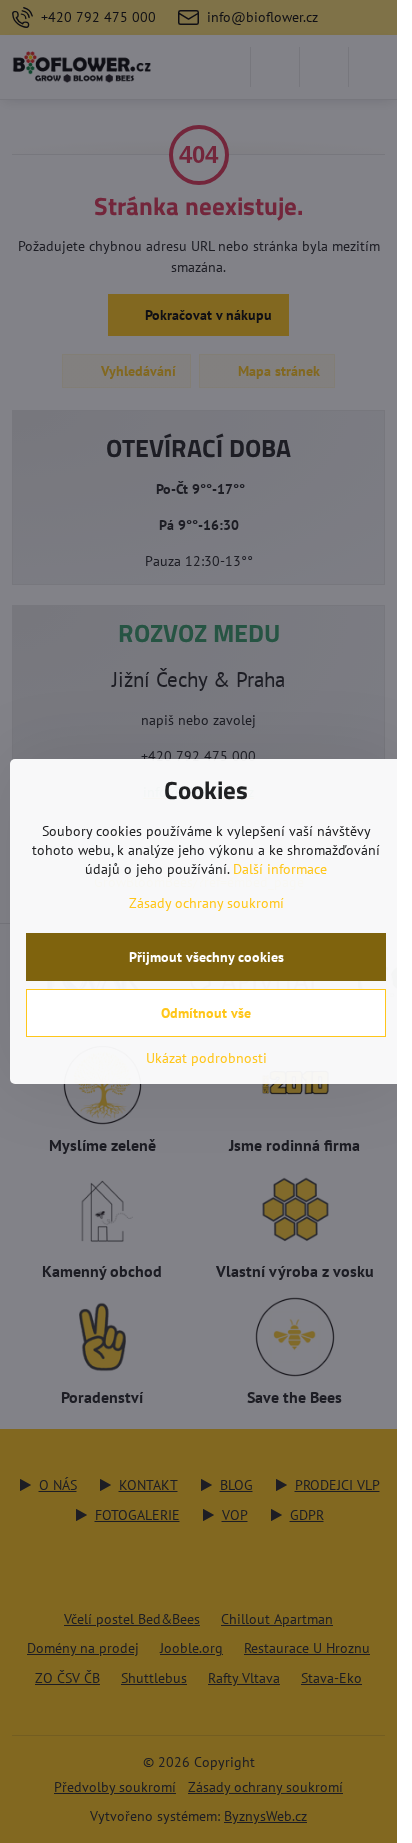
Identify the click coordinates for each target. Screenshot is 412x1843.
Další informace (280, 869)
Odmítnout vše (206, 1013)
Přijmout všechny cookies (206, 957)
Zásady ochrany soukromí (206, 903)
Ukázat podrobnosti (206, 1058)
